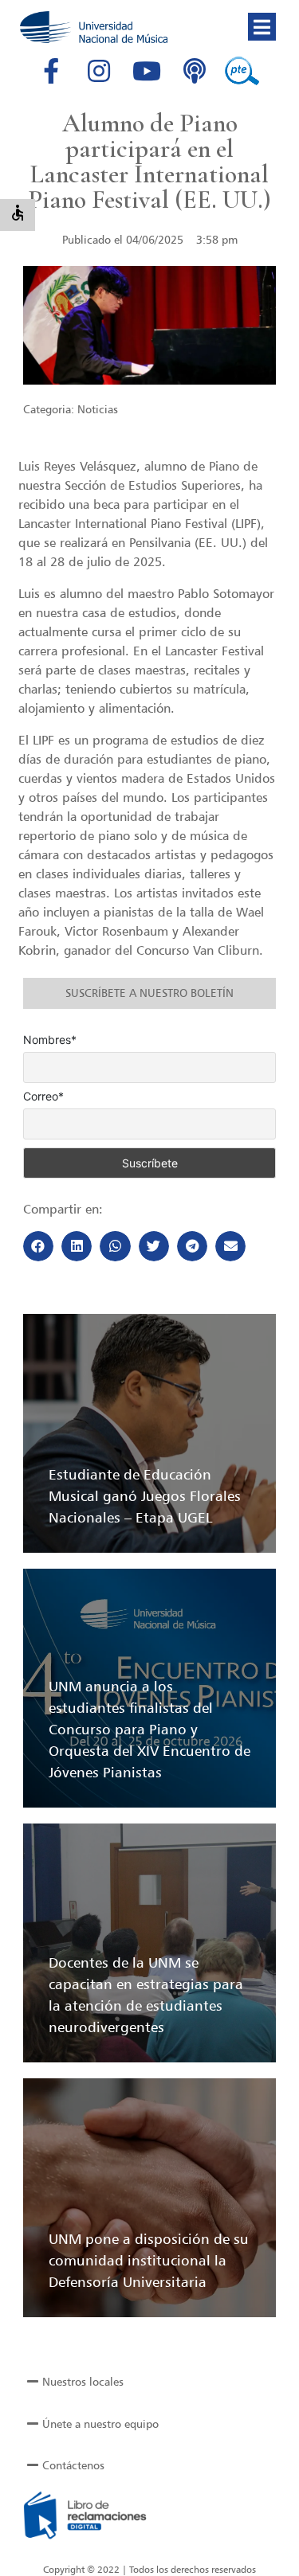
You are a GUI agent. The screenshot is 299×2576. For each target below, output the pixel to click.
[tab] (150, 2382)
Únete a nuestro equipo (100, 2424)
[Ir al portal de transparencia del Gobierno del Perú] (242, 71)
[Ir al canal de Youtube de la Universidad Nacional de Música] (147, 71)
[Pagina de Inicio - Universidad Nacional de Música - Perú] (94, 27)
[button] (262, 27)
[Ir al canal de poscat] (195, 71)
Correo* (43, 1096)
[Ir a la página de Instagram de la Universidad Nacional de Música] (99, 71)
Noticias (98, 409)
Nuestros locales (83, 2381)
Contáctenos (73, 2465)
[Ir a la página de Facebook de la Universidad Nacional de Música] (51, 71)
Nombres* (50, 1040)
